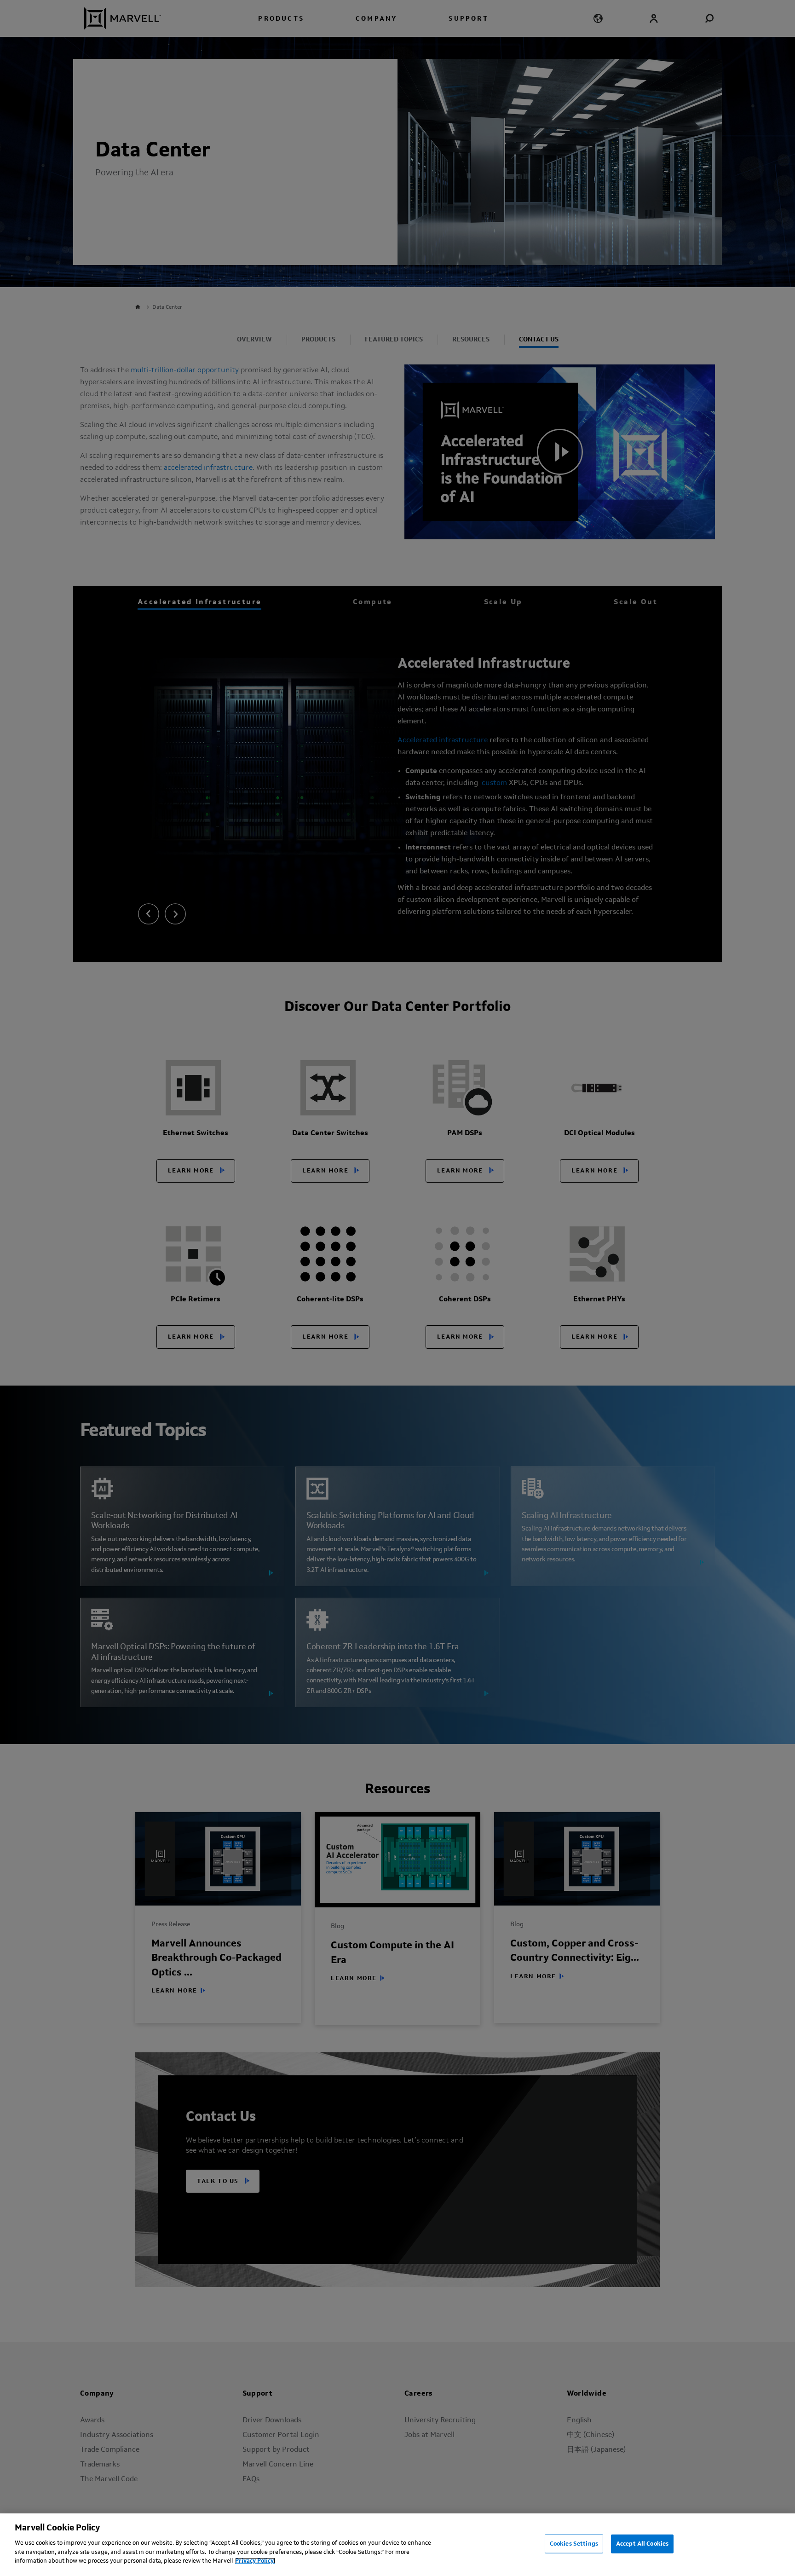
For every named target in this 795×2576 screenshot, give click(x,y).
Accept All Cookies (642, 2544)
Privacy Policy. (255, 2561)
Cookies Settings (574, 2544)
